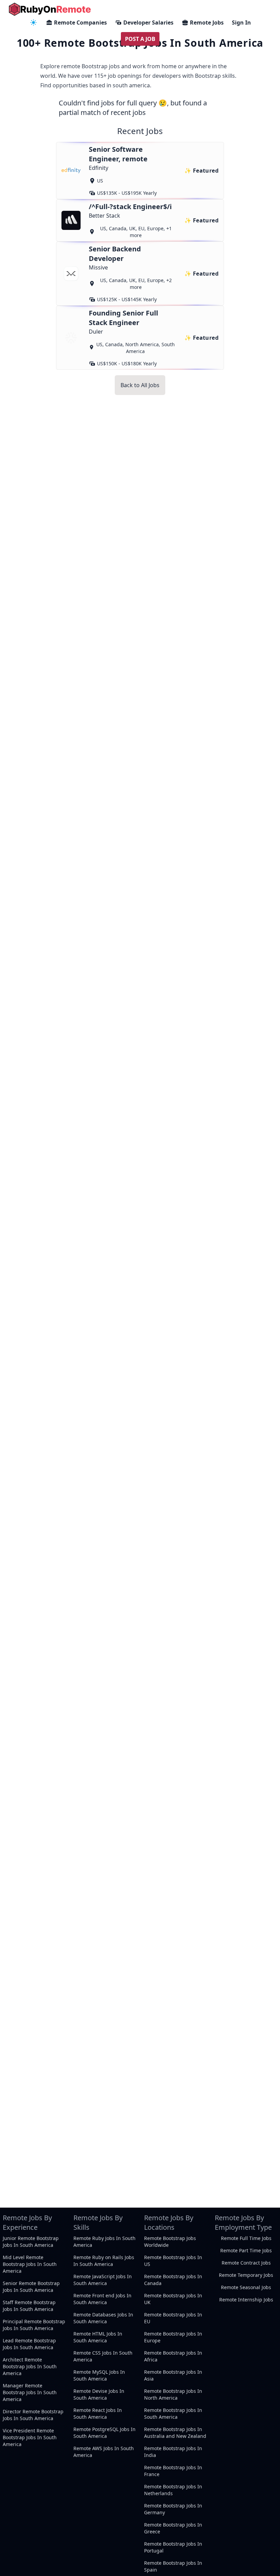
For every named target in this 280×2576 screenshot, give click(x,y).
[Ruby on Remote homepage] (50, 9)
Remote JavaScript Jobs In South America (103, 2280)
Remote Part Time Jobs (246, 2250)
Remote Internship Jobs (246, 2300)
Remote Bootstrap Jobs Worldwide (170, 2242)
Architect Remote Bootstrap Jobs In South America (30, 2366)
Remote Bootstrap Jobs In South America (173, 2413)
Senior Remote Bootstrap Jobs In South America (31, 2287)
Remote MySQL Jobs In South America (99, 2375)
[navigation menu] (33, 23)
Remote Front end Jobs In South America (102, 2299)
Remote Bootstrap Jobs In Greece (173, 2528)
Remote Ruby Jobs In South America (104, 2242)
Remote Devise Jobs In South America (99, 2394)
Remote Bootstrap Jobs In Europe (173, 2337)
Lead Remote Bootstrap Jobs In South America (29, 2344)
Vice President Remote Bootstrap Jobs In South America (30, 2437)
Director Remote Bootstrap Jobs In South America (33, 2415)
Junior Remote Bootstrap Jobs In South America (31, 2242)
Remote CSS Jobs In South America (103, 2356)
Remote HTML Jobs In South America (98, 2337)
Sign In (241, 23)
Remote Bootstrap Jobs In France (173, 2471)
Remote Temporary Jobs (246, 2275)
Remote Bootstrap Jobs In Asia (173, 2375)
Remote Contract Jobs (246, 2263)
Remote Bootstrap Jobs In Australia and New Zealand (175, 2433)
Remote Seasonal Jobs (246, 2287)
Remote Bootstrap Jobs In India (173, 2452)
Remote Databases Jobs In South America (103, 2318)
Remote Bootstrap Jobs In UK (173, 2299)
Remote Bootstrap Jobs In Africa (173, 2356)
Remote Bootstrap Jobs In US (173, 2261)
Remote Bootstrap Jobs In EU (173, 2318)
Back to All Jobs (140, 385)
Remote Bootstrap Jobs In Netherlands (173, 2490)
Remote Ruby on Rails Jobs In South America (104, 2261)
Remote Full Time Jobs (246, 2238)
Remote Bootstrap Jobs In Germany (173, 2509)
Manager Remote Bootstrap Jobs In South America (30, 2392)
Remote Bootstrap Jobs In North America (173, 2394)
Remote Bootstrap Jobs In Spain (173, 2566)
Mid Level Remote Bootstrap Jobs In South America (30, 2264)
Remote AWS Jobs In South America (104, 2452)
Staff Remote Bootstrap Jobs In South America (29, 2306)
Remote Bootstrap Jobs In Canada (173, 2280)
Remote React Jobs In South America (98, 2413)
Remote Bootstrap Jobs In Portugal (173, 2547)
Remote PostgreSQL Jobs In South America (104, 2433)
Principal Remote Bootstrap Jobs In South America (34, 2325)
